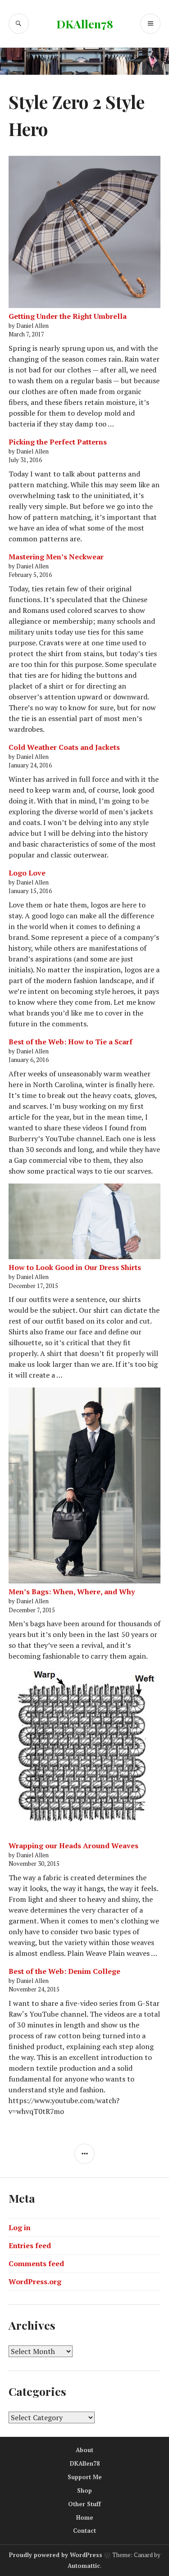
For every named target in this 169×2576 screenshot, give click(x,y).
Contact (84, 2531)
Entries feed (30, 2245)
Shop (84, 2490)
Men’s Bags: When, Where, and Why (72, 1592)
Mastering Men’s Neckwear (56, 557)
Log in (20, 2227)
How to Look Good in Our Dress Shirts (75, 1267)
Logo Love (27, 873)
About (84, 2450)
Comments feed (36, 2263)
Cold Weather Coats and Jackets (64, 747)
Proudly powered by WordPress (56, 2555)
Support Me (85, 2477)
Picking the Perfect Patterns (58, 442)
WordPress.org (35, 2281)
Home (85, 2517)
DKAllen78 (85, 24)
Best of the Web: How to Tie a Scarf (71, 1042)
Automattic (84, 2566)
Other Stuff (84, 2504)
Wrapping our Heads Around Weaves (73, 1846)
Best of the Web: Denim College (64, 1971)
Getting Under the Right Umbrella (68, 316)
